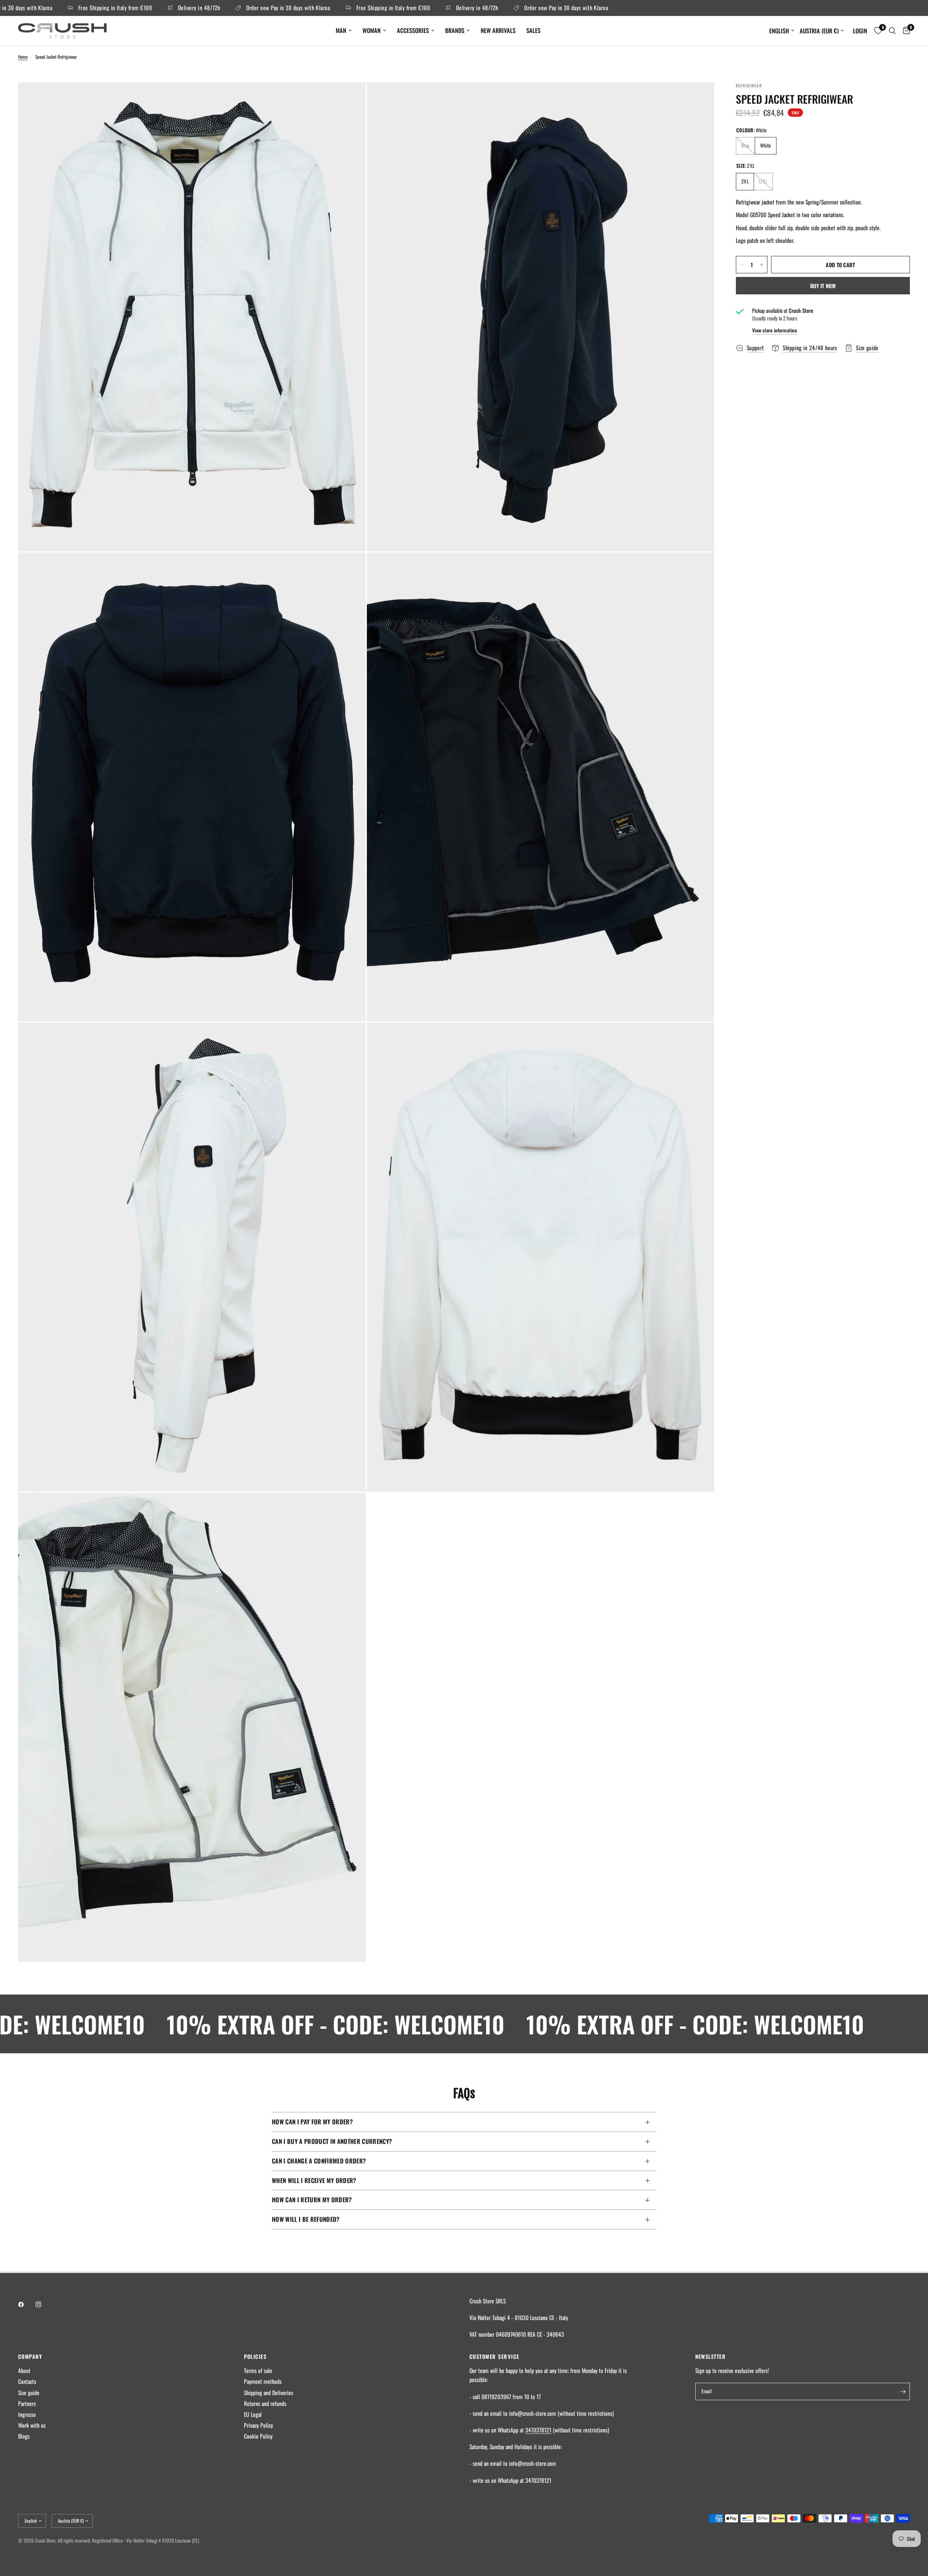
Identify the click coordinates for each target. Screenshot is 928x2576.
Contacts (27, 2381)
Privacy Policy (258, 2425)
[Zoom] (351, 98)
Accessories (413, 30)
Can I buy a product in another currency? (332, 2141)
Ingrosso (27, 2414)
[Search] (892, 31)
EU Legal (253, 2414)
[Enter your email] (903, 2391)
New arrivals (498, 30)
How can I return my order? (312, 2200)
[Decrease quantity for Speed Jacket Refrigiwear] (742, 265)
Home (23, 57)
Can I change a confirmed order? (319, 2161)
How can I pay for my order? (312, 2122)
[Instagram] (43, 2304)
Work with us (32, 2425)
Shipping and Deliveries (269, 2393)
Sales (533, 30)
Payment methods (263, 2381)
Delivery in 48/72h (125, 8)
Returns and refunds (265, 2403)
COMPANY (30, 2356)
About (24, 2370)
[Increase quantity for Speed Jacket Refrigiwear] (762, 265)
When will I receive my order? (314, 2180)
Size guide (29, 2393)
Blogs (24, 2436)
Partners (27, 2403)
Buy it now (823, 286)
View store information (774, 331)
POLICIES (255, 2356)
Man (341, 30)
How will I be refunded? (306, 2219)
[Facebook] (26, 2304)
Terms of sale (258, 2370)
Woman (372, 30)
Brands (455, 30)
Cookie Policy (258, 2436)
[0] (905, 31)
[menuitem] (344, 30)
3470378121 (538, 2430)
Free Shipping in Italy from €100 (319, 8)
